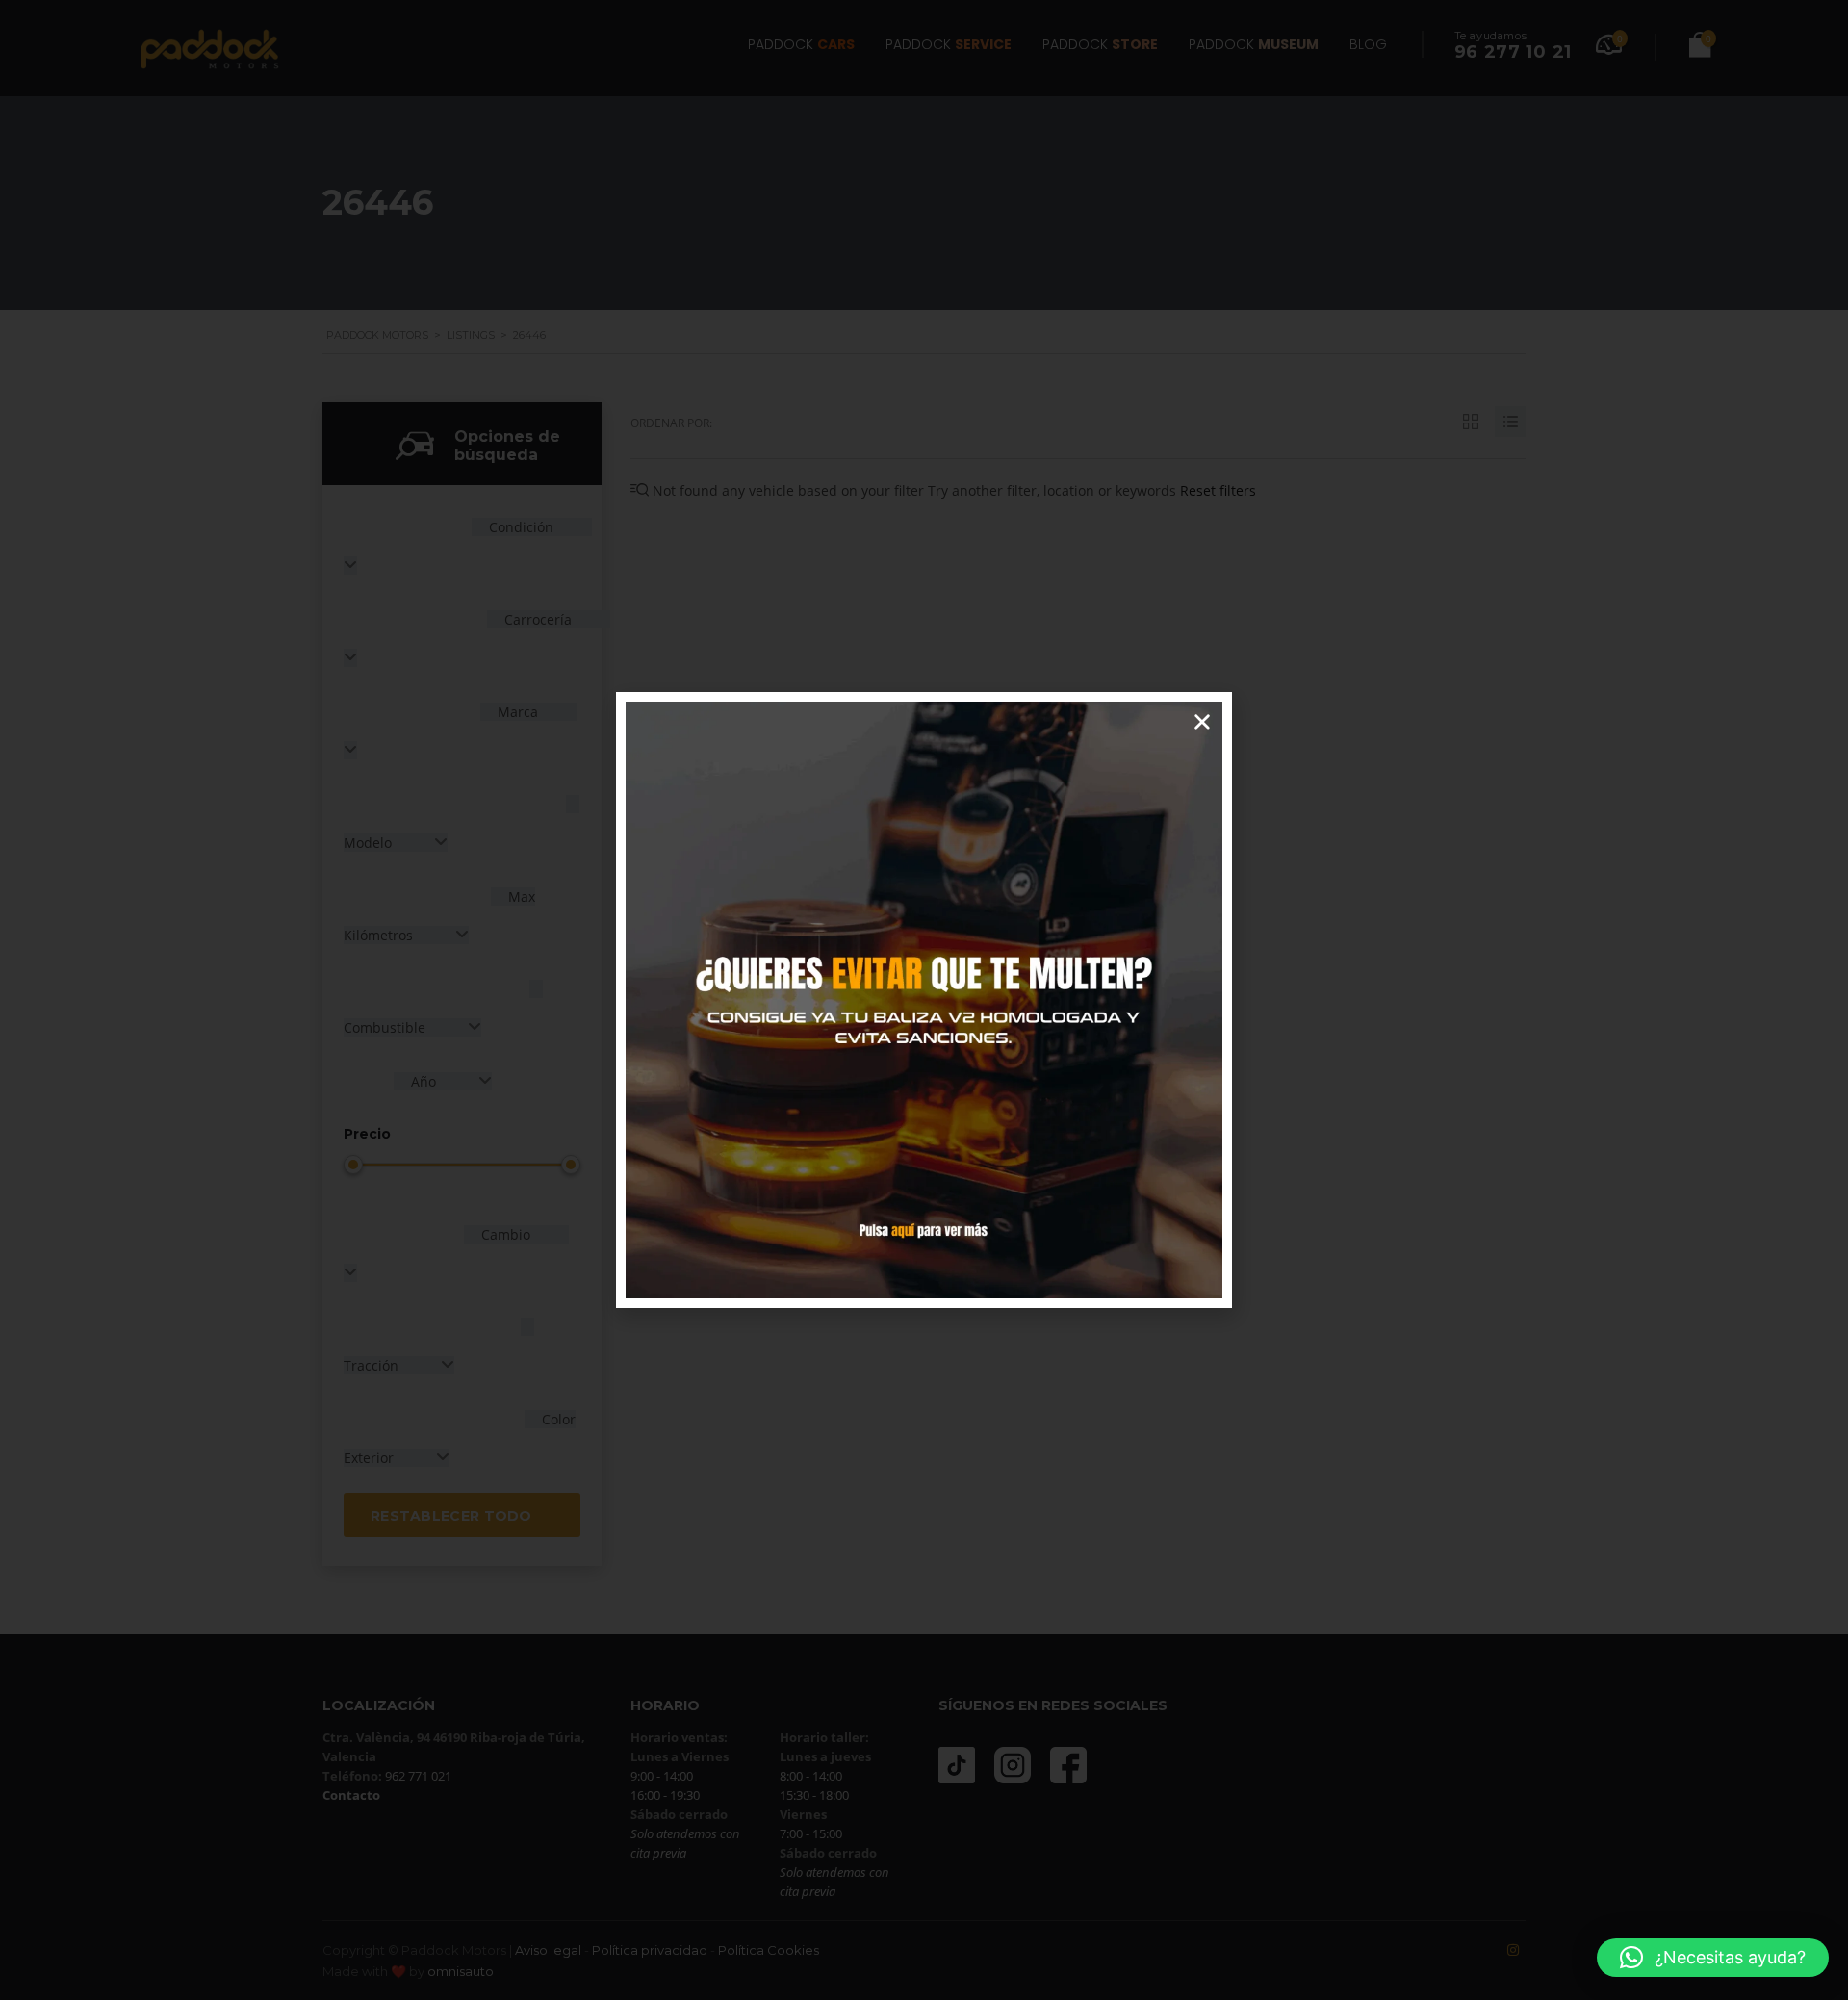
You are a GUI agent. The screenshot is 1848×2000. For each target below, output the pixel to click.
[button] (1713, 1958)
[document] (924, 1000)
